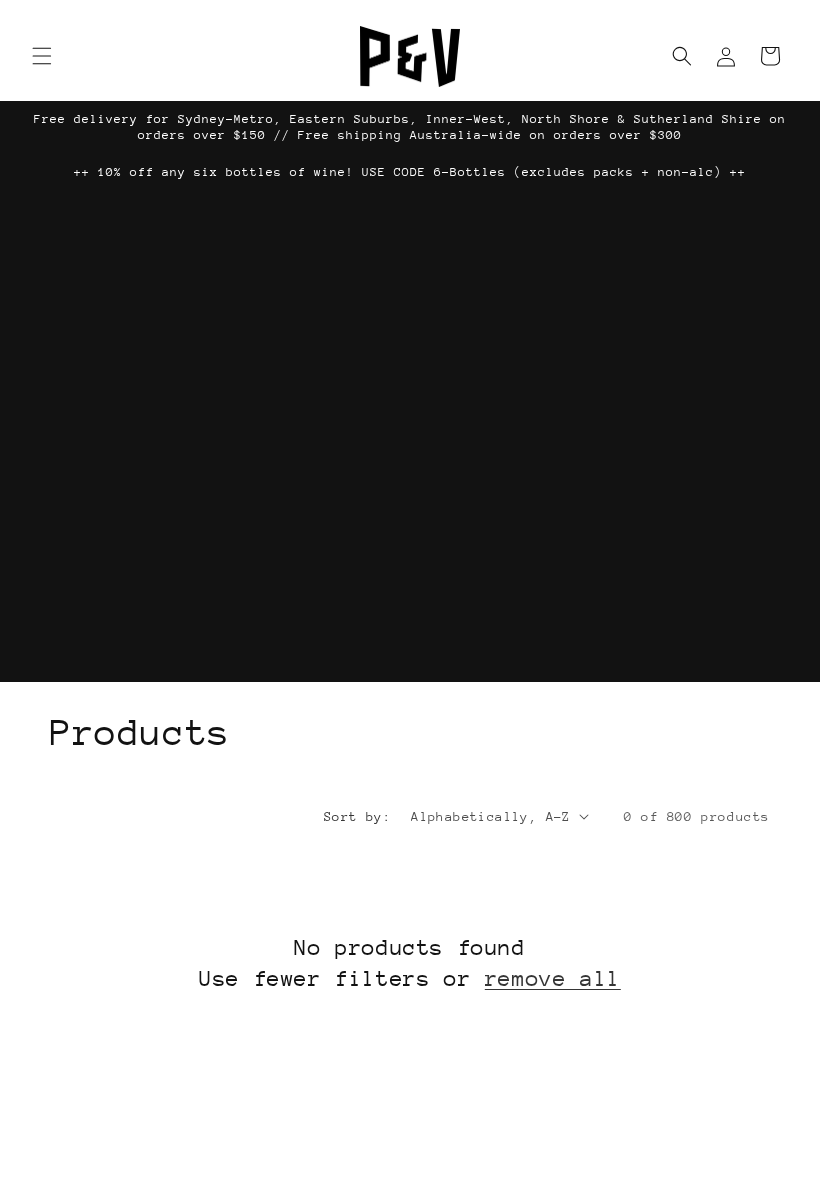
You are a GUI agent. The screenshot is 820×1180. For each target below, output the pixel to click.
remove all (553, 978)
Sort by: (357, 816)
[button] (42, 56)
